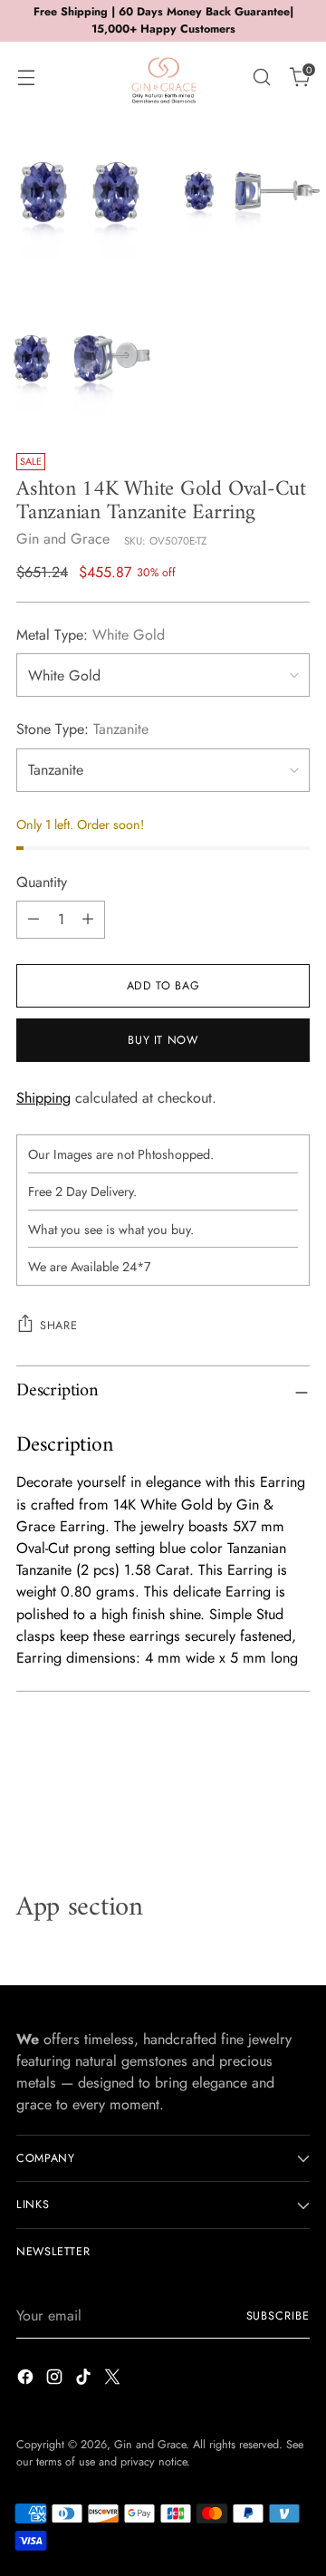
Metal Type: (91, 635)
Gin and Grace (63, 539)
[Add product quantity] (88, 920)
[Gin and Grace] (163, 77)
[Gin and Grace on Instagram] (56, 2380)
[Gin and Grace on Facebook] (27, 2380)
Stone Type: (82, 729)
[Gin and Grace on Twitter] (114, 2380)
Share (58, 1326)
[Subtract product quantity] (34, 920)
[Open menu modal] (26, 77)
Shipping (43, 1098)
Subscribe (278, 2316)
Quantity (42, 882)
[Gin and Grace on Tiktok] (85, 2380)
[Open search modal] (261, 77)
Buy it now (163, 1040)
